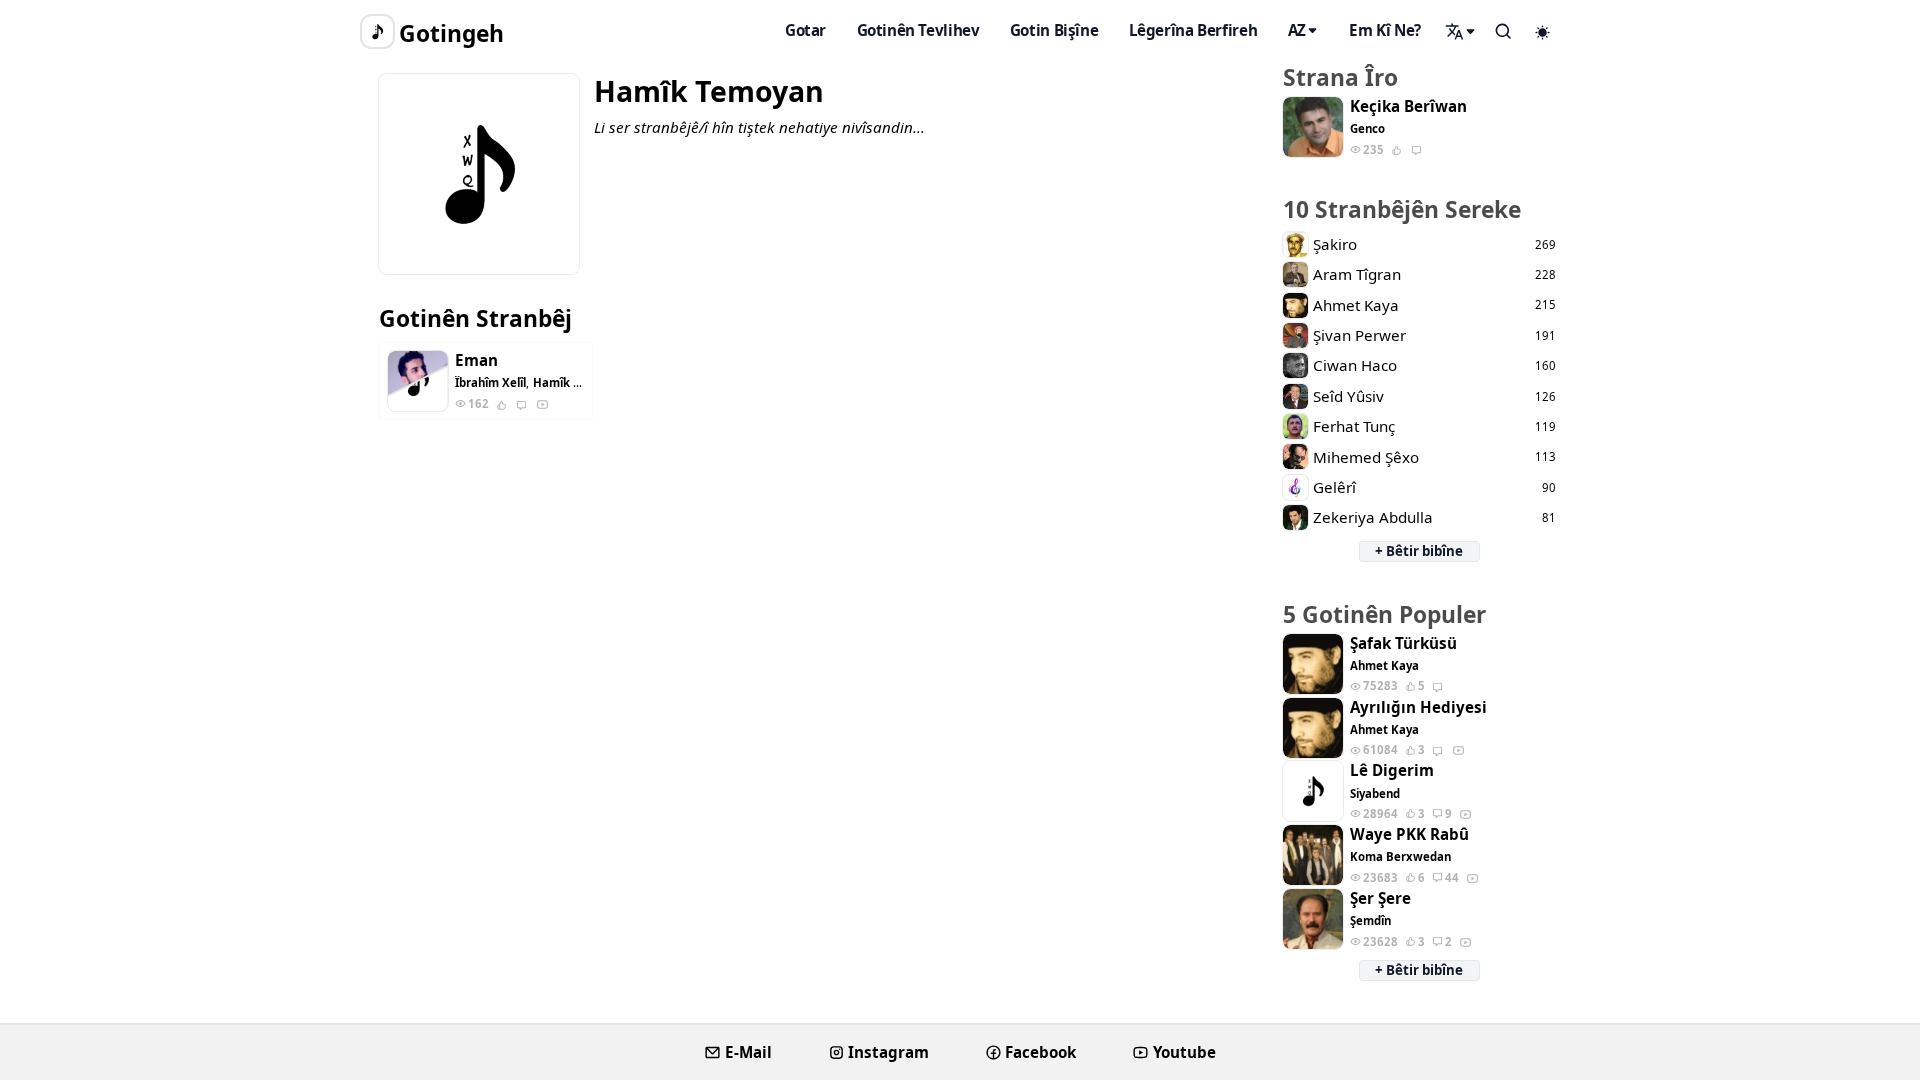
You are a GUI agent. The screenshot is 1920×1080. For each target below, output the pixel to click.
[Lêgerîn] (1461, 31)
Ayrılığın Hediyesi (1418, 707)
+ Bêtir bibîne (1419, 551)
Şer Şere (1380, 898)
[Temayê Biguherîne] (1543, 32)
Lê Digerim (1392, 770)
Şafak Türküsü (1403, 643)
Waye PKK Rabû (1409, 834)
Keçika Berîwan (1408, 106)
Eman (476, 360)
